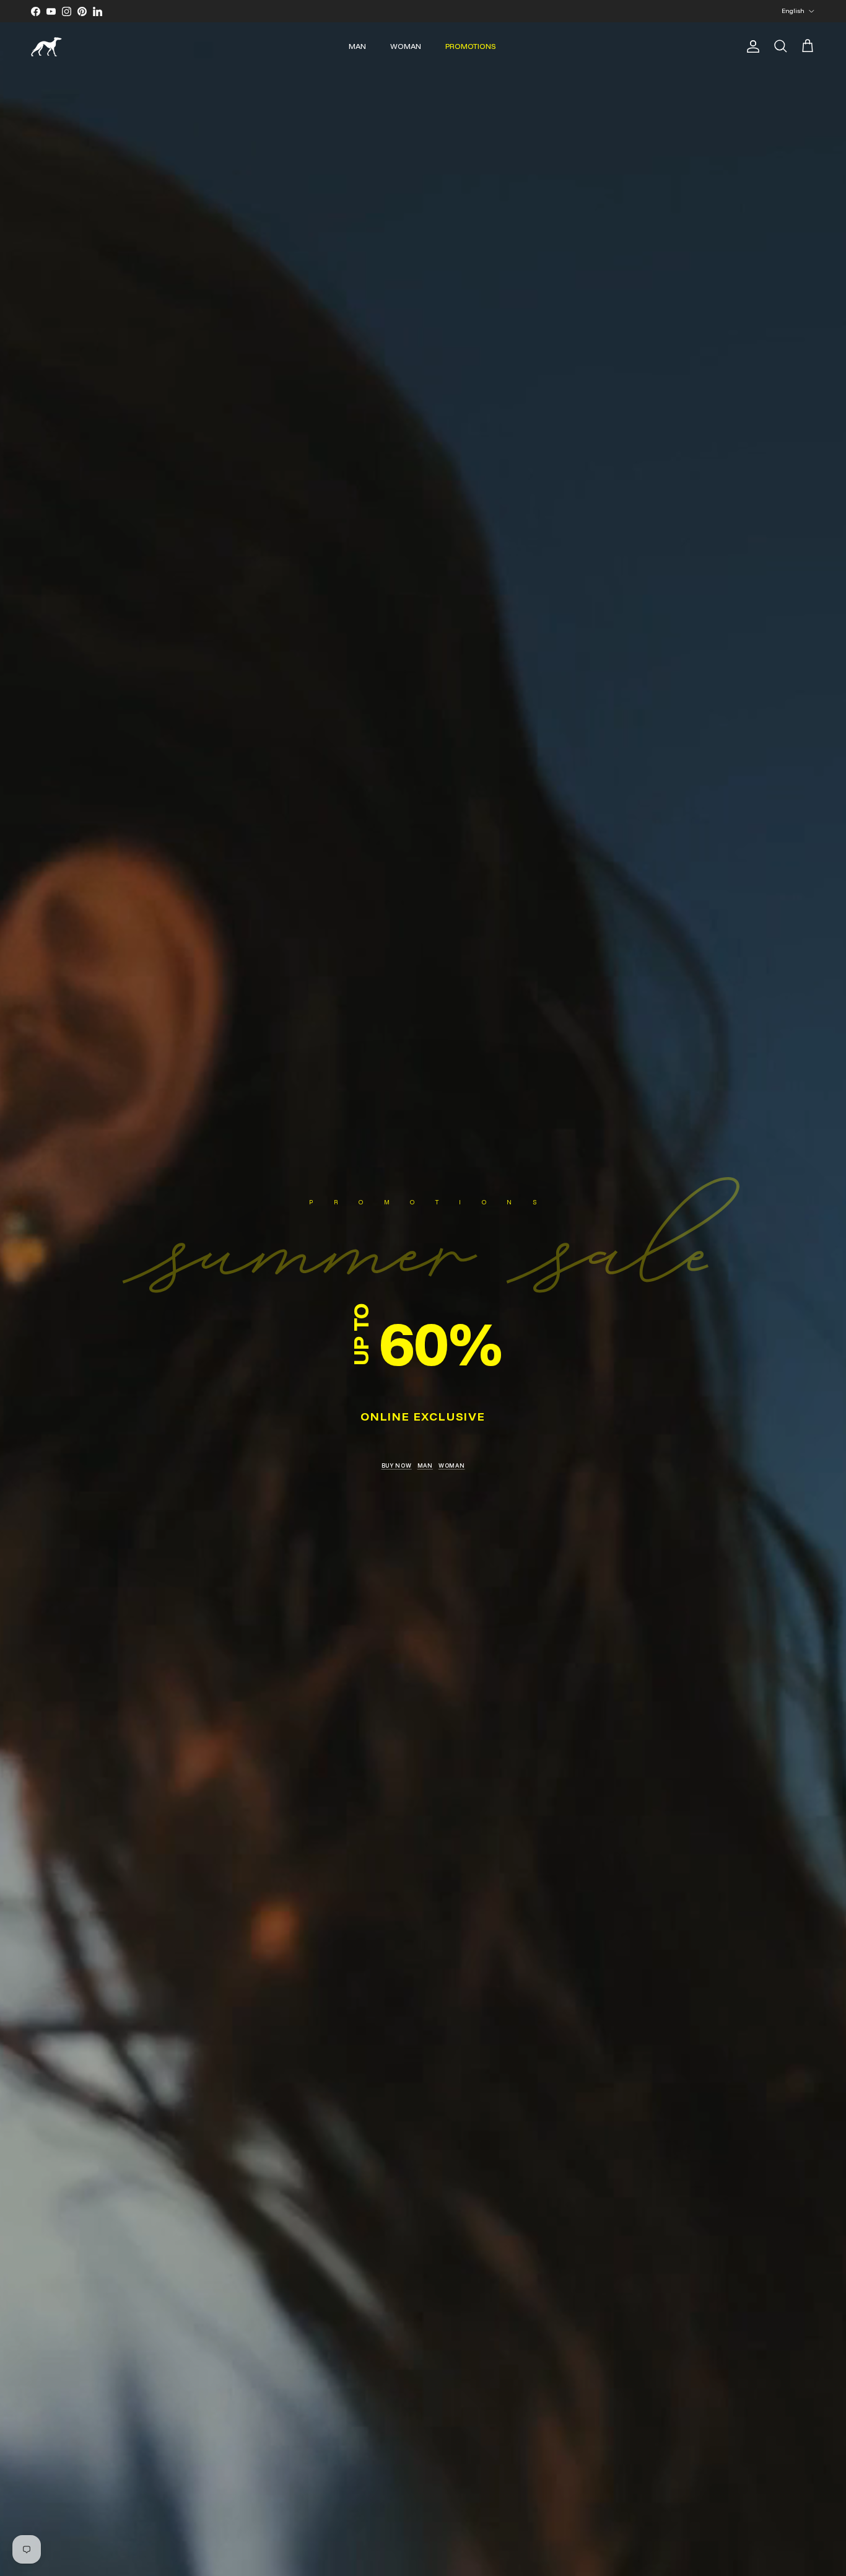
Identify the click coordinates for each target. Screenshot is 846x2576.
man (425, 1465)
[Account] (751, 46)
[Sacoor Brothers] (46, 47)
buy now (397, 1465)
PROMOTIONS (471, 46)
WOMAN (406, 46)
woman (452, 1465)
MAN (357, 46)
